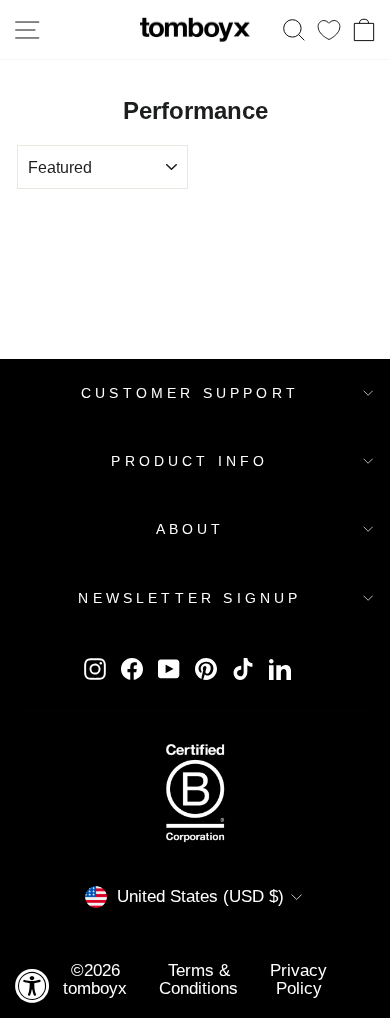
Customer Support (190, 393)
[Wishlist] (329, 29)
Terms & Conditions (198, 978)
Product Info (189, 461)
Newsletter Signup (189, 598)
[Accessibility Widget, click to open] (32, 985)
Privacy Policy (298, 978)
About (190, 529)
